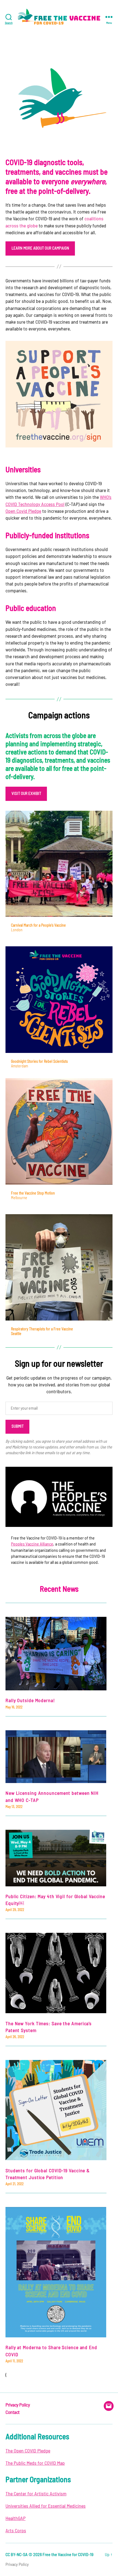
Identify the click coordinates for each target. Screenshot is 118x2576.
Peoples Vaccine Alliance (32, 1544)
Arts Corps (16, 2531)
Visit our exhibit (26, 794)
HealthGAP (16, 2519)
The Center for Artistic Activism (36, 2494)
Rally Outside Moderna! (30, 1701)
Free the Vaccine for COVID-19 (68, 2555)
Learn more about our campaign (40, 248)
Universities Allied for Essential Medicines (46, 2506)
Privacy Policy (18, 2405)
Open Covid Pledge (23, 511)
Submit (18, 1426)
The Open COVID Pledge (28, 2451)
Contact (13, 2413)
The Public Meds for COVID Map (35, 2463)
